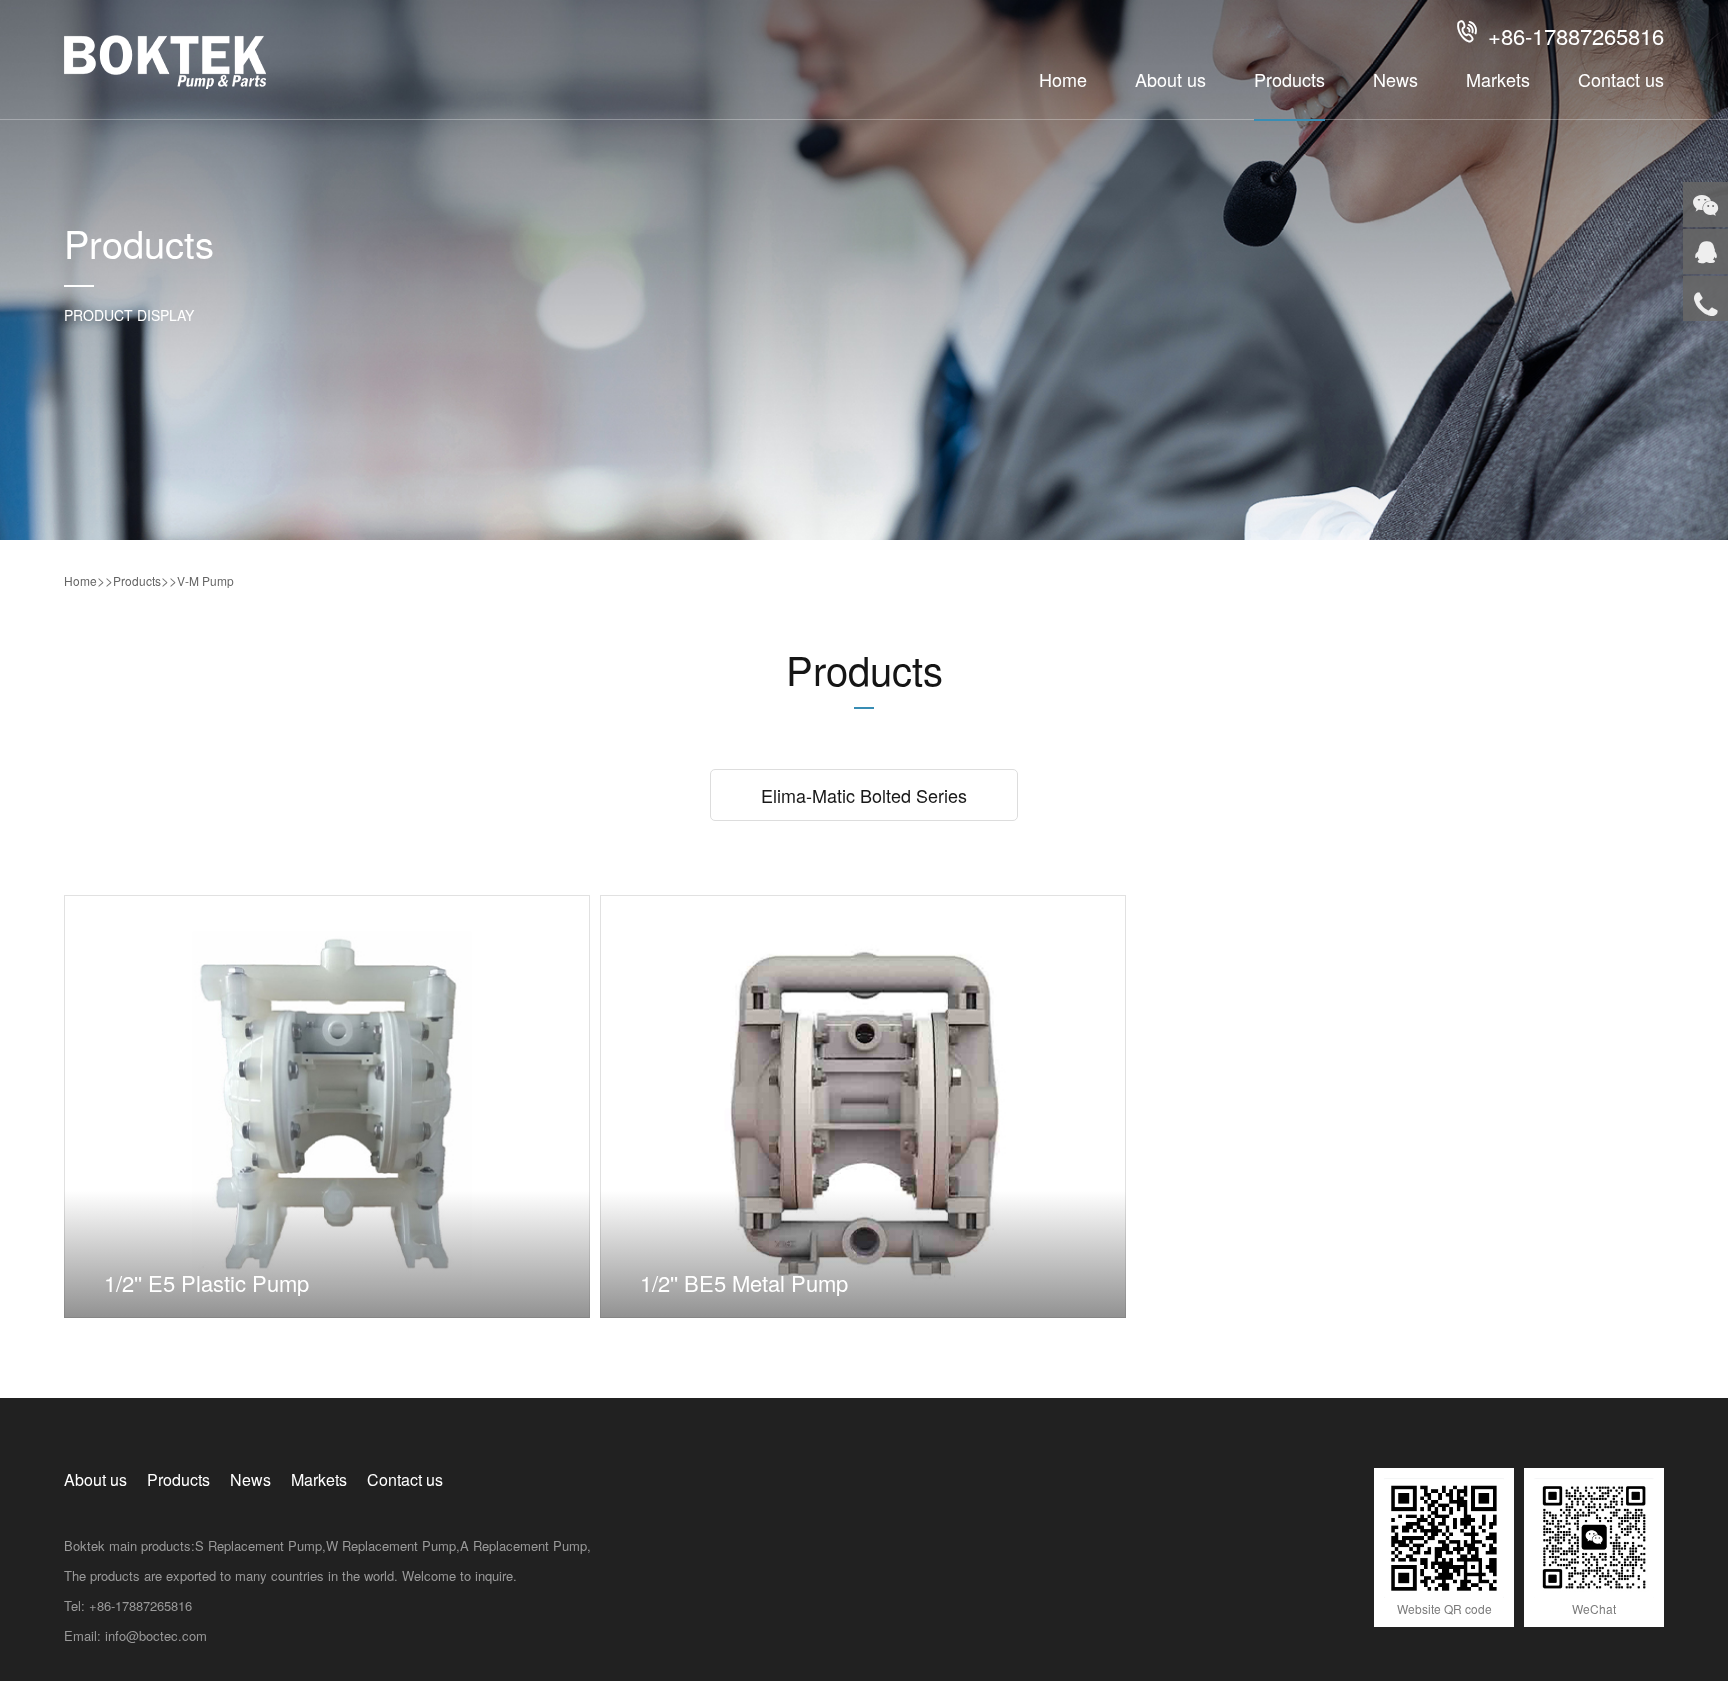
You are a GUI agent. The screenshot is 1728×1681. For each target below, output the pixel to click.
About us (1170, 79)
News (1395, 79)
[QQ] (1705, 251)
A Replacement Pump (523, 1545)
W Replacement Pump (391, 1545)
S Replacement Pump (258, 1545)
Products (1289, 79)
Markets (1498, 79)
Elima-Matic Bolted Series (864, 795)
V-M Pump (205, 580)
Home (1063, 79)
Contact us (1621, 79)
